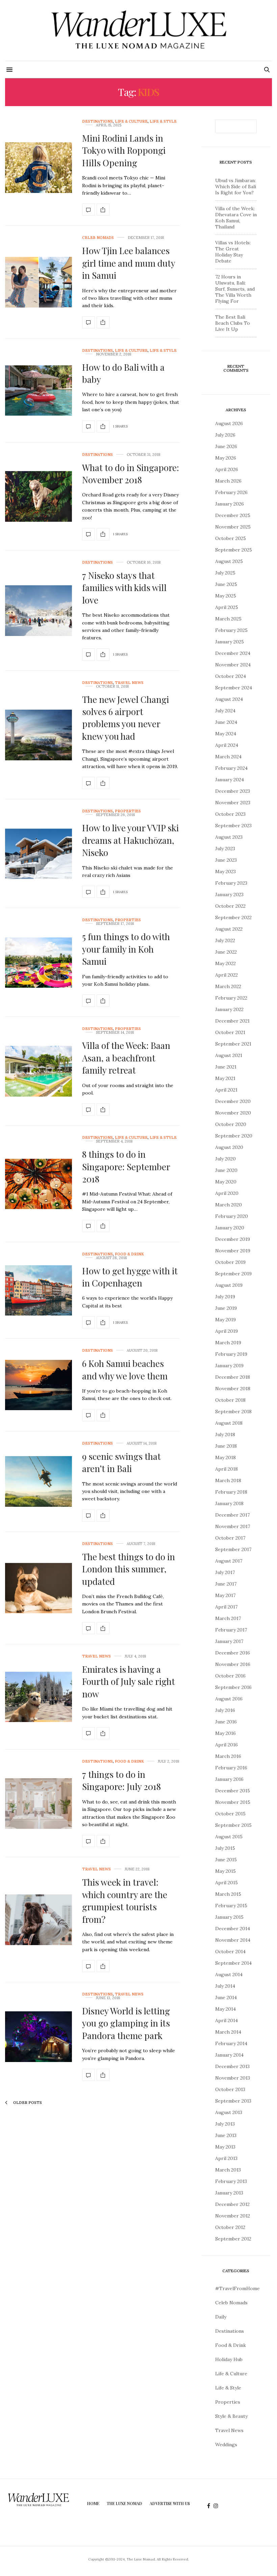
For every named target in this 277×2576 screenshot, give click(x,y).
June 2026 (226, 446)
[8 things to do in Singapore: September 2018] (39, 1184)
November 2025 (233, 527)
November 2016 (233, 1664)
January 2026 (230, 504)
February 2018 (231, 1492)
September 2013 (233, 2101)
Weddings (226, 2445)
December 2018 (233, 1377)
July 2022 (225, 940)
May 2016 (225, 1733)
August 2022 (229, 929)
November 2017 (233, 1526)
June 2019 (226, 1308)
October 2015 (230, 1814)
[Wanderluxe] (138, 30)
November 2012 (233, 2216)
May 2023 (225, 872)
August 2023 (229, 837)
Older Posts (27, 2103)
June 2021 (226, 1067)
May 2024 (226, 734)
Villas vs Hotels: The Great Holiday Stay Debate (233, 252)
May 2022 (225, 963)
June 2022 (226, 952)
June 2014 (226, 1997)
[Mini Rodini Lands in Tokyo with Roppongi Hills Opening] (39, 168)
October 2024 (231, 676)
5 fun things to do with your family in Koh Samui (126, 949)
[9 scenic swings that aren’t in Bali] (39, 1481)
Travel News (129, 683)
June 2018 (226, 1446)
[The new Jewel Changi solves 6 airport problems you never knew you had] (39, 735)
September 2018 (233, 1412)
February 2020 (232, 1216)
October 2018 (230, 1400)
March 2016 (228, 1756)
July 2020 (225, 1159)
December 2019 (233, 1239)
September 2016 (233, 1687)
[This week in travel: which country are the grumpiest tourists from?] (39, 1920)
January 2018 (229, 1503)
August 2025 (229, 561)
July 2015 (225, 1848)
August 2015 (229, 1837)
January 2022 (229, 1009)
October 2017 (230, 1538)
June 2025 (226, 584)
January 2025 (230, 642)
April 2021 (226, 1090)
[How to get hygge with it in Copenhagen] (39, 1291)
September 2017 (233, 1549)
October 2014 (230, 1952)
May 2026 (226, 458)
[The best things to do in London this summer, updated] (39, 1588)
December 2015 (233, 1791)
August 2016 (229, 1699)
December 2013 (232, 2066)
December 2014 (233, 1929)
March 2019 (228, 1343)
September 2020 (234, 1136)
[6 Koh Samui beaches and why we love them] (39, 1385)
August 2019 (229, 1285)
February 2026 (231, 492)
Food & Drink (129, 1254)
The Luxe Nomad (124, 2503)
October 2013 (230, 2089)
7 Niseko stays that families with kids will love (124, 588)
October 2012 (230, 2227)
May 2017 (225, 1595)
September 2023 (233, 826)
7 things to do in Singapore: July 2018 (121, 1780)
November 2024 (233, 665)
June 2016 (226, 1722)
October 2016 (230, 1676)
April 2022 (226, 975)
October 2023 (230, 814)
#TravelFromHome (237, 2288)
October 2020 (231, 1124)
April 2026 (227, 469)
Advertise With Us (170, 2503)
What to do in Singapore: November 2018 (131, 474)
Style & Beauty (231, 2416)
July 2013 (225, 2124)
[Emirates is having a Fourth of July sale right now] (39, 1697)
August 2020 (229, 1147)
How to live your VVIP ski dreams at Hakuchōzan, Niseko (130, 840)
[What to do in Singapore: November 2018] (39, 496)
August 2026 (229, 423)
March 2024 (228, 757)
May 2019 (225, 1320)
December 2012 (232, 2204)
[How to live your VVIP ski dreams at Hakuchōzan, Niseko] (39, 854)
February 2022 (231, 998)
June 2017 (226, 1584)
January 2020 (230, 1228)
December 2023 (233, 791)
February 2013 (231, 2181)
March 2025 (228, 619)
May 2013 (225, 2147)
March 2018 (228, 1480)
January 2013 (229, 2193)
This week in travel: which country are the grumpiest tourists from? (125, 1900)
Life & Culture (131, 121)
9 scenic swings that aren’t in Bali (121, 1462)
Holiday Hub (229, 2359)
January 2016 (229, 1779)
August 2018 (229, 1423)
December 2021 (232, 1021)
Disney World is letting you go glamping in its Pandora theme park (126, 2023)
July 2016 (225, 1710)
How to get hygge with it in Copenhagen (130, 1277)
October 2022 (230, 906)
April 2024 (227, 745)
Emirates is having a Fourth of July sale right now (129, 1682)
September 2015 (233, 1825)
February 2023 (231, 883)
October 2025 (231, 538)
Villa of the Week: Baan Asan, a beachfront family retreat (126, 1058)
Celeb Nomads (98, 238)
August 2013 (229, 2112)
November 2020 (233, 1113)
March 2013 (228, 2170)
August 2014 (229, 1974)
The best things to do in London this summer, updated (129, 1569)
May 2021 (225, 1078)
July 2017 (225, 1572)
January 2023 (229, 894)
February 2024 (231, 768)
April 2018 (226, 1469)
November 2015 (233, 1802)
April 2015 (226, 1883)
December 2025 (233, 515)
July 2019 (225, 1297)
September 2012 (233, 2239)
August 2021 (229, 1055)
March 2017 (228, 1618)
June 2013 (226, 2135)
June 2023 (226, 860)
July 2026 (225, 435)
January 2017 (229, 1641)
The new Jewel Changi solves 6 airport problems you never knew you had (125, 718)
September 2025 (234, 550)
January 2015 (229, 1917)
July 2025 (225, 573)
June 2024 (226, 722)
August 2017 (229, 1561)
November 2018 (233, 1389)
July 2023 (225, 849)
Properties (128, 811)
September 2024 (234, 688)
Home (93, 2503)
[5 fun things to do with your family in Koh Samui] (39, 963)
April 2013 (226, 2158)
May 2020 (226, 1182)
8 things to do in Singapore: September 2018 (126, 1167)
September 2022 (233, 917)
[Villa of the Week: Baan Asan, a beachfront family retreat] (39, 1071)
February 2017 (231, 1630)
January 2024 (230, 780)
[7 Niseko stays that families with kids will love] (39, 611)
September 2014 (233, 1963)
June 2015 (226, 1860)
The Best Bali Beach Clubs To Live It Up (233, 323)
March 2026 (228, 481)
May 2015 (225, 1871)
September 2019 (233, 1274)
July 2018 (225, 1434)
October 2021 (230, 1032)
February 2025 (231, 630)
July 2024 (225, 711)
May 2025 (226, 596)
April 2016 (226, 1745)
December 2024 (233, 653)
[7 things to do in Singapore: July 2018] (39, 1804)
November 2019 (233, 1251)
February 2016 (231, 1768)
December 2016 (233, 1653)
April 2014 (226, 2020)
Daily (221, 2317)
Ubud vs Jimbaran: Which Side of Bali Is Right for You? (236, 187)
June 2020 (226, 1170)
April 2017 (226, 1607)
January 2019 (229, 1366)
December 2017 (232, 1515)
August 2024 (229, 699)
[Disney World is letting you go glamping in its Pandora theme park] (39, 2037)
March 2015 (228, 1894)
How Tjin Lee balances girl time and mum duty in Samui (129, 263)
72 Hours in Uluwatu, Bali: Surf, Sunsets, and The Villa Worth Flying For (235, 289)
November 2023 (233, 803)
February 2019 (231, 1354)
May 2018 (225, 1457)
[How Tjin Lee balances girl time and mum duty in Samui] (39, 282)
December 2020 (233, 1101)
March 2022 (228, 986)
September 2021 (233, 1044)
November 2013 (233, 2078)
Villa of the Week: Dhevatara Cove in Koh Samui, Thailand (236, 218)
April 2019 (226, 1331)
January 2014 (229, 2055)
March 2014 (228, 2032)
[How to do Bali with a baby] (39, 391)
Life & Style (163, 121)
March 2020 (229, 1205)
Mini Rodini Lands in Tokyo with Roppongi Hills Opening (124, 150)
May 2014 (225, 2009)
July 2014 (225, 1986)
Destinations (97, 121)
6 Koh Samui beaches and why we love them (125, 1369)
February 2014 (231, 2043)
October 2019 (230, 1262)
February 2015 (231, 1906)
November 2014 (233, 1940)
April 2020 (227, 1193)
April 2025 (227, 607)
